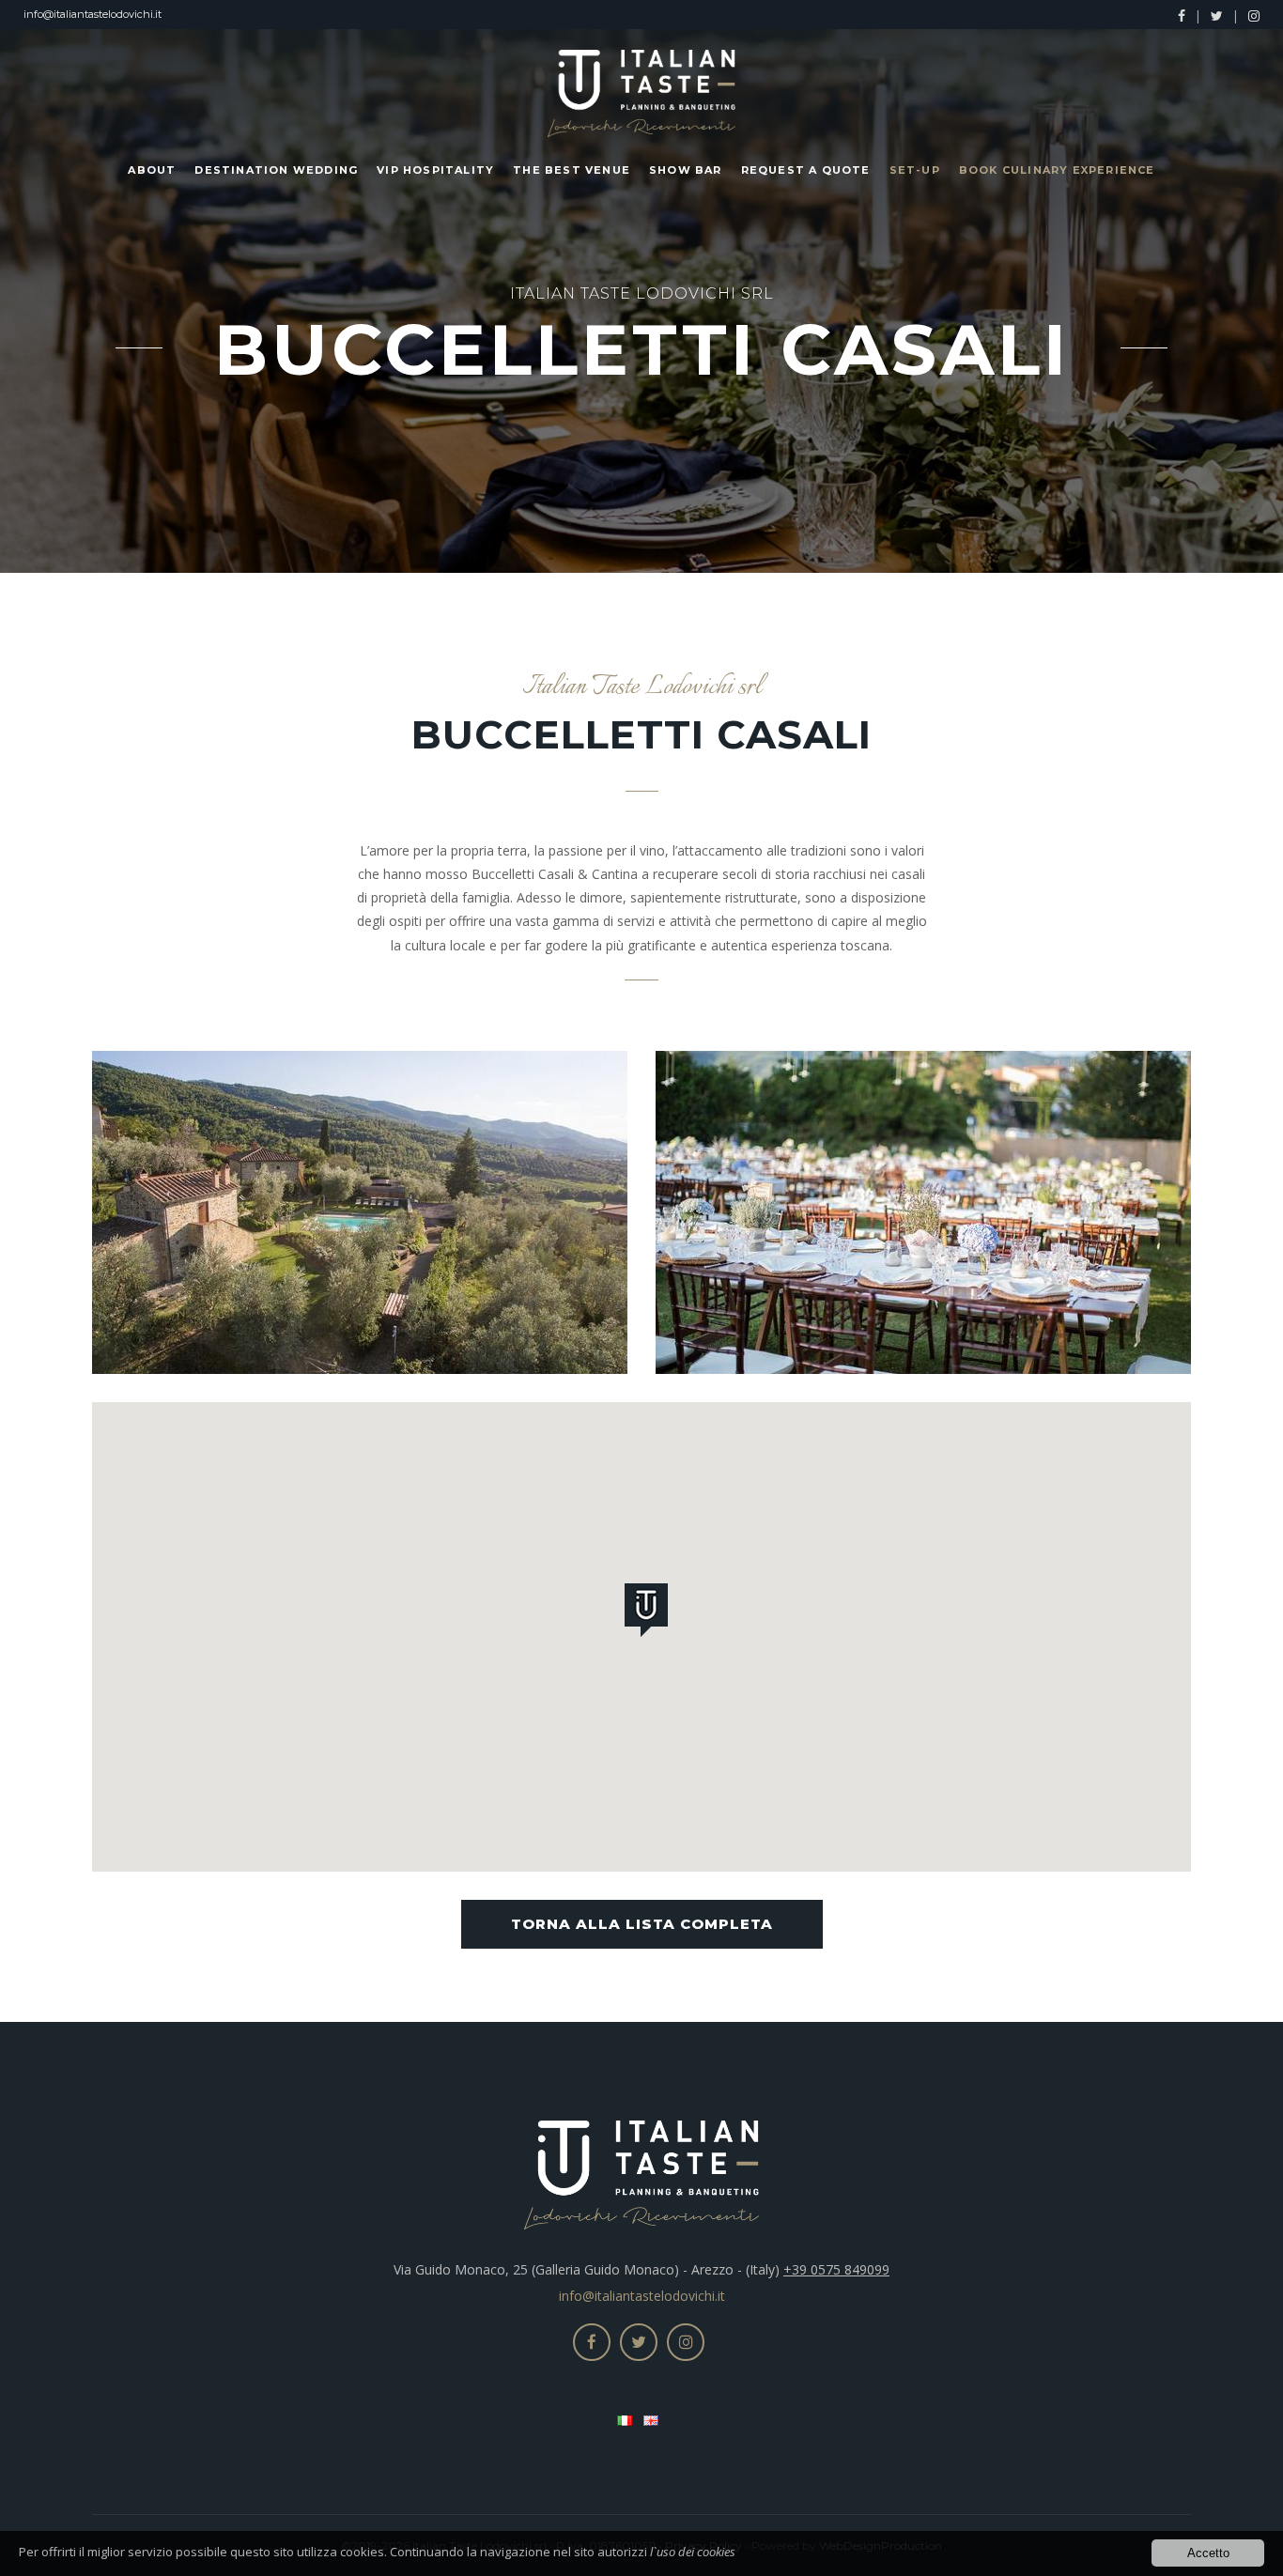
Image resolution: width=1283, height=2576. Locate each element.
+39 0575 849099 (836, 2269)
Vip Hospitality (435, 170)
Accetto (1208, 2553)
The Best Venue (572, 170)
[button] (650, 1613)
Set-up (915, 170)
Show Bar (686, 170)
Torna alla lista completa (642, 1924)
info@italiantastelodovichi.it (93, 14)
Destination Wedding (276, 170)
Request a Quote (806, 170)
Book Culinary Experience (1057, 170)
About (152, 170)
